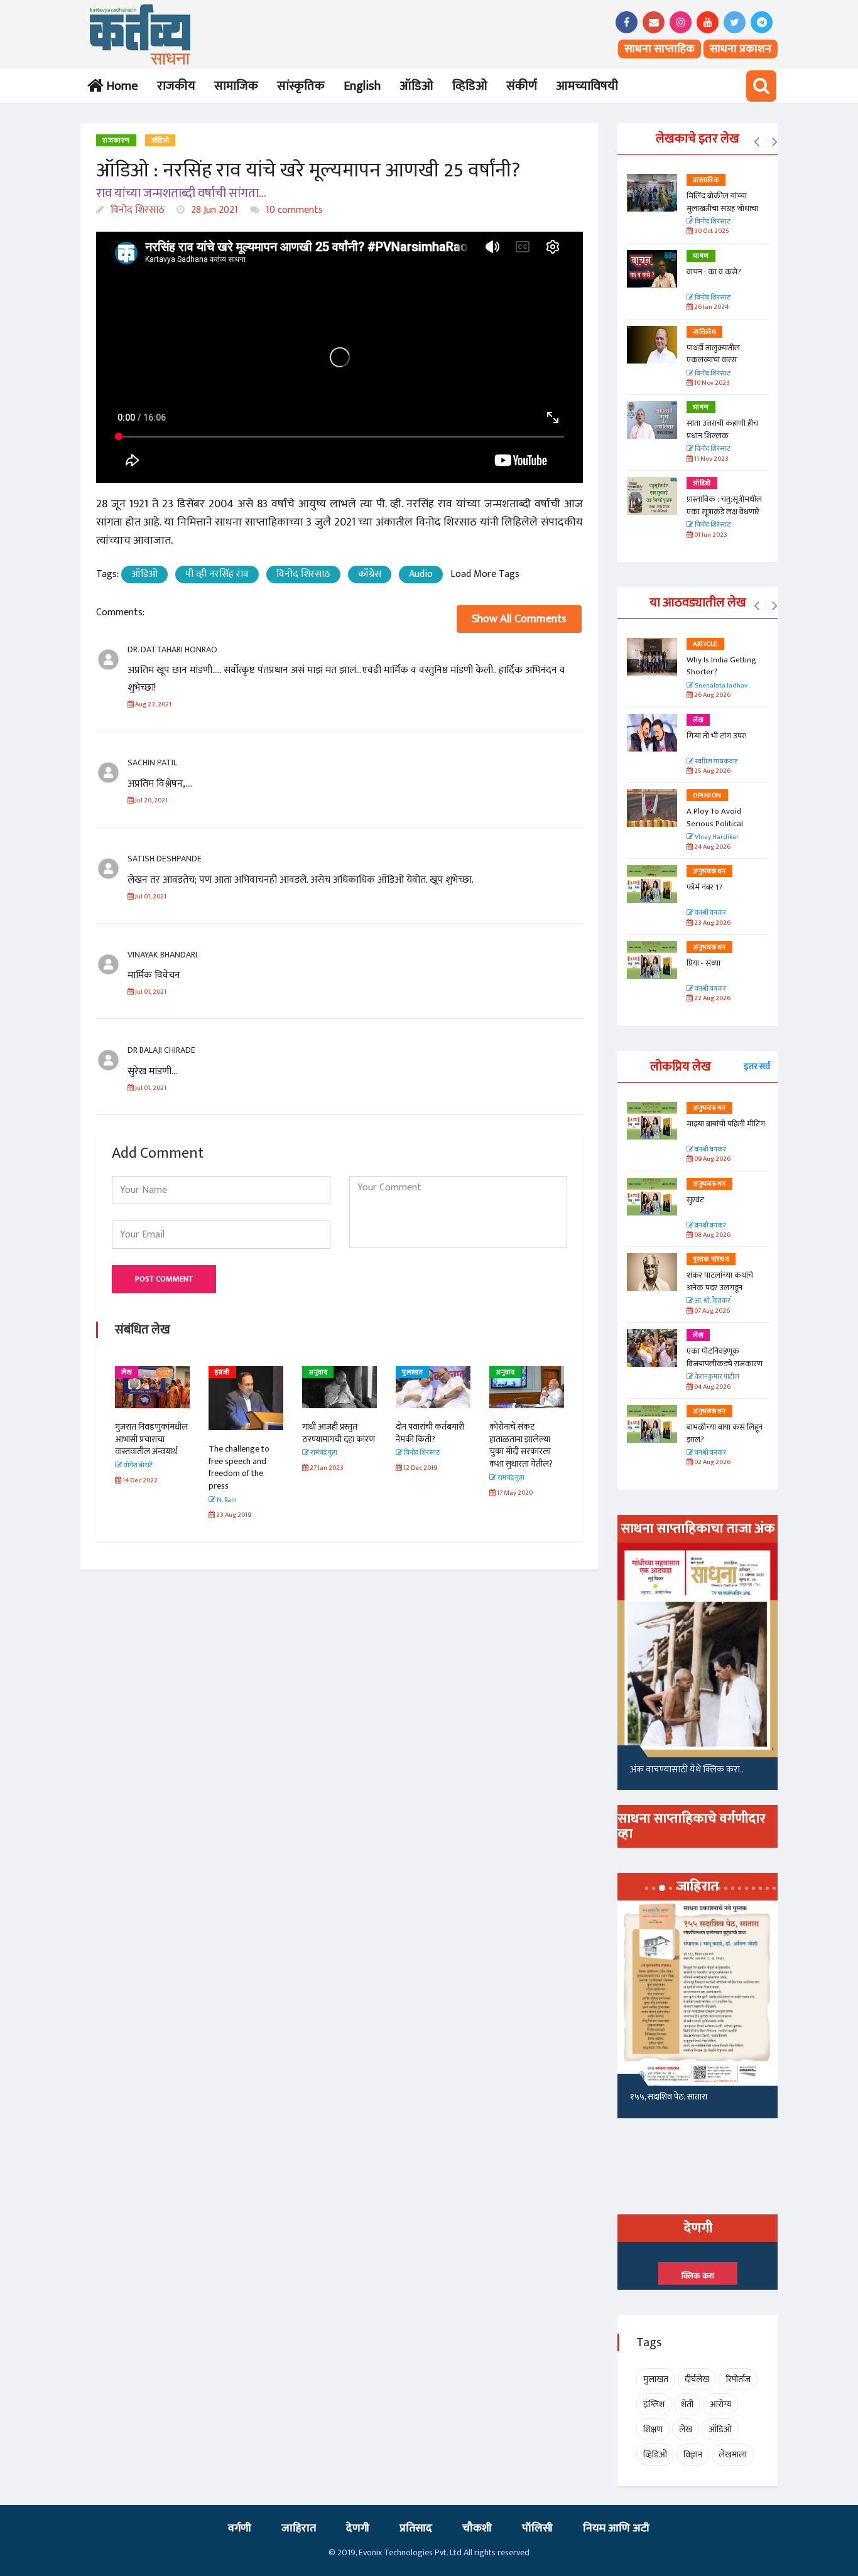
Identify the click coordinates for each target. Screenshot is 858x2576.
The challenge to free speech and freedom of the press (239, 1467)
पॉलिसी (537, 2528)
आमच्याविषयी (587, 86)
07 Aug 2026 (711, 1311)
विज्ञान (693, 2455)
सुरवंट (695, 1200)
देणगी (358, 2528)
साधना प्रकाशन (741, 49)
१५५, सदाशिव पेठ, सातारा (669, 2097)
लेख (127, 1372)
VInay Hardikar (716, 837)
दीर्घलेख (697, 2379)
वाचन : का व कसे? (714, 272)
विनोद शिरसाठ (136, 210)
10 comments (293, 210)
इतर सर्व (757, 1066)
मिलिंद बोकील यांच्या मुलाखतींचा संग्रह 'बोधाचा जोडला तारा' (722, 208)
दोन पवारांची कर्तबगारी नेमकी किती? (430, 1433)
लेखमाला (733, 2455)
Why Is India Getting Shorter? (721, 666)
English (362, 86)
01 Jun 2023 (710, 535)
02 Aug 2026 (712, 1463)
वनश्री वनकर (710, 913)
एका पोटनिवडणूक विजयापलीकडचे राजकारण (725, 1357)
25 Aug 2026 (712, 771)
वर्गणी (240, 2528)
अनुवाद (318, 1372)
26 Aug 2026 (712, 695)
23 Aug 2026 (712, 923)
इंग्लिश (654, 2404)
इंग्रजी (222, 1372)
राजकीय (176, 86)
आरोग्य (720, 2404)
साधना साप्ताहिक (660, 49)
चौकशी (477, 2528)
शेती (687, 2404)
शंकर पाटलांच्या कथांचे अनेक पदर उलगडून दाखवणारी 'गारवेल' (720, 1287)
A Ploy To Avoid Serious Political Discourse (715, 823)
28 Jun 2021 (213, 210)
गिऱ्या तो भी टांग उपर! (717, 736)
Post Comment (164, 1279)
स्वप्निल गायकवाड (715, 762)
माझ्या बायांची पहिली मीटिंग (726, 1124)
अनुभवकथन (709, 871)
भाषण (701, 256)
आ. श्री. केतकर (712, 1301)
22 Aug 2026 (712, 999)
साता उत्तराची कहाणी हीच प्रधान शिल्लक (722, 429)
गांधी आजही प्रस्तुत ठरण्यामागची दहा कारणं (339, 1433)
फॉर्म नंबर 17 (705, 887)
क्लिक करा (698, 2276)
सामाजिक (236, 86)
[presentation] (757, 143)
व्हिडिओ (470, 86)
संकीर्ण (522, 86)
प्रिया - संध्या (703, 963)
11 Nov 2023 (711, 459)
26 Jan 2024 (711, 307)
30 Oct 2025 (711, 231)
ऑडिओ (416, 86)
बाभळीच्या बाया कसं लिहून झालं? (725, 1433)
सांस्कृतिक (301, 86)
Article (705, 644)
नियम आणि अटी (616, 2528)
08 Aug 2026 (712, 1235)
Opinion (707, 795)
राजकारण (116, 141)
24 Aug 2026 (712, 847)
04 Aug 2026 (712, 1387)
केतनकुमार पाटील (716, 1377)
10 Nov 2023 (711, 383)
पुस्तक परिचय (711, 1259)
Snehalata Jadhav (720, 686)
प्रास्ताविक (706, 180)
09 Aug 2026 (712, 1159)
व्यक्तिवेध (704, 332)
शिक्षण (653, 2429)
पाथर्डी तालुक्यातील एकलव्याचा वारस (713, 354)
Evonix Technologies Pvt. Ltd (410, 2552)
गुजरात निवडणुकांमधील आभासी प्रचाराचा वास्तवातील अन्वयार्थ (151, 1439)
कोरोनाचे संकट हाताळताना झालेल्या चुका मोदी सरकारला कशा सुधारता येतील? (521, 1445)
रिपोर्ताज (738, 2379)
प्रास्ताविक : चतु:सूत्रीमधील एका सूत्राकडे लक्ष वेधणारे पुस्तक (724, 511)
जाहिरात (299, 2528)
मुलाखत (412, 1372)
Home (120, 86)
